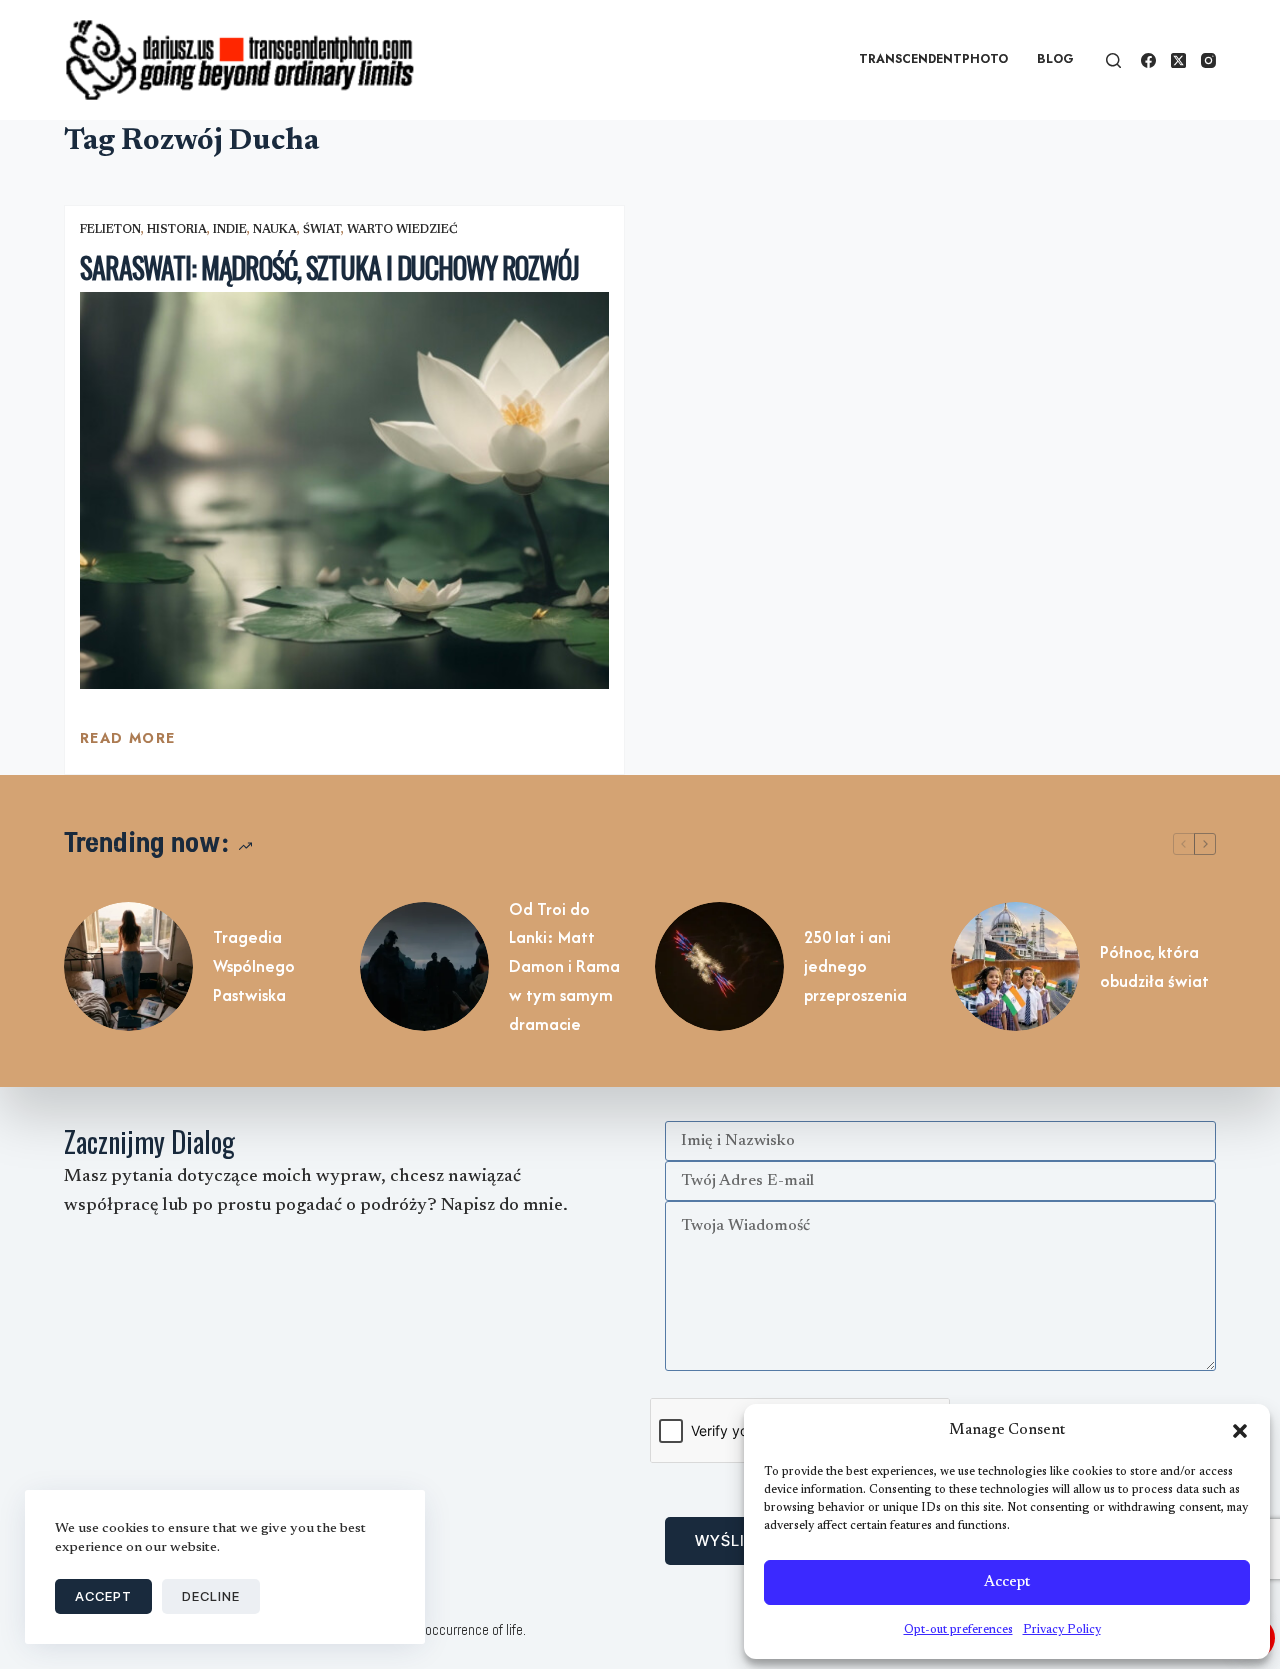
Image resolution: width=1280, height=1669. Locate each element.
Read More (128, 743)
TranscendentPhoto (933, 59)
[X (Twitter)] (1178, 60)
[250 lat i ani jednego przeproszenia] (719, 966)
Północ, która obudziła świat (1154, 966)
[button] (1240, 1431)
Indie (230, 230)
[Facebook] (1148, 60)
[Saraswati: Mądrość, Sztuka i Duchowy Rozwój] (344, 490)
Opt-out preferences (958, 1630)
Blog (1055, 59)
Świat (322, 230)
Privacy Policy (1062, 1630)
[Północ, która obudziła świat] (1015, 966)
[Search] (1113, 60)
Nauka (275, 230)
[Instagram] (1208, 60)
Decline (211, 1596)
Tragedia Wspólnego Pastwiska (254, 966)
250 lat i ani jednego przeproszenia (855, 966)
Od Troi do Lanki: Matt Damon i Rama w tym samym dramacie (564, 966)
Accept (1007, 1582)
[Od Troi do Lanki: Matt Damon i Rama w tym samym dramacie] (424, 966)
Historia (177, 230)
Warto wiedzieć (402, 230)
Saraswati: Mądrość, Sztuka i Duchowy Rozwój (329, 267)
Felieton (110, 230)
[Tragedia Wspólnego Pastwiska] (128, 966)
